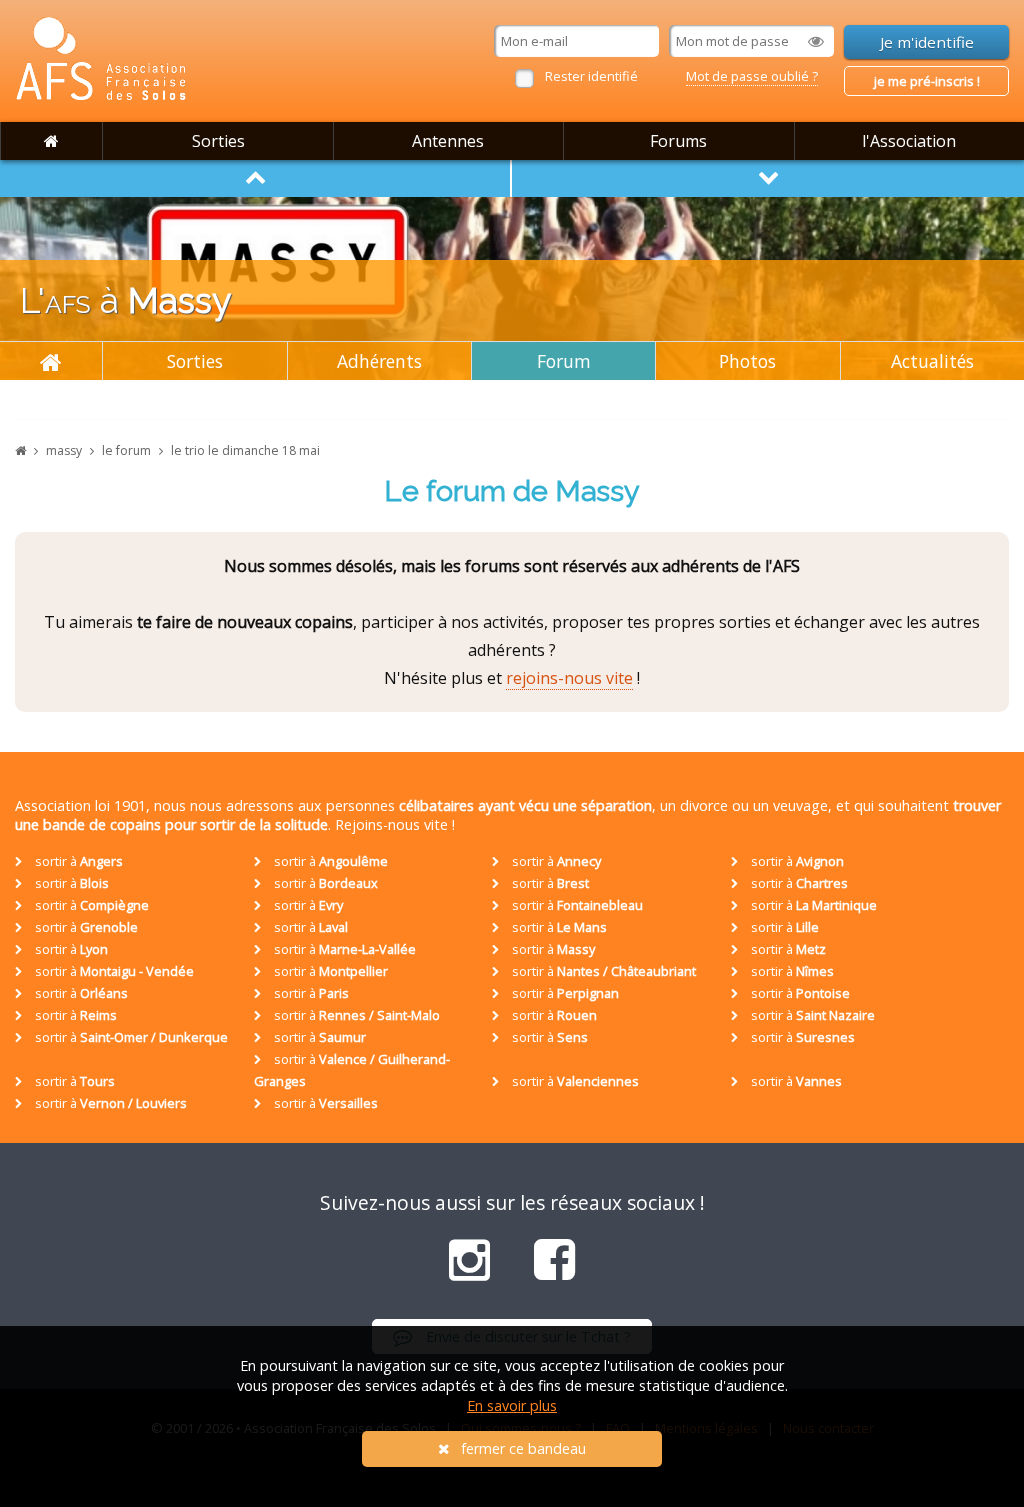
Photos (747, 361)
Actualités (932, 361)
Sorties (218, 141)
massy (64, 450)
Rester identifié (591, 76)
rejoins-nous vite (569, 678)
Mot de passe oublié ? (752, 76)
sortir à (77, 861)
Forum (564, 361)
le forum (126, 450)
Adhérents (379, 361)
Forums (678, 141)
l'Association (909, 141)
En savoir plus (512, 1405)
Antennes (448, 141)
